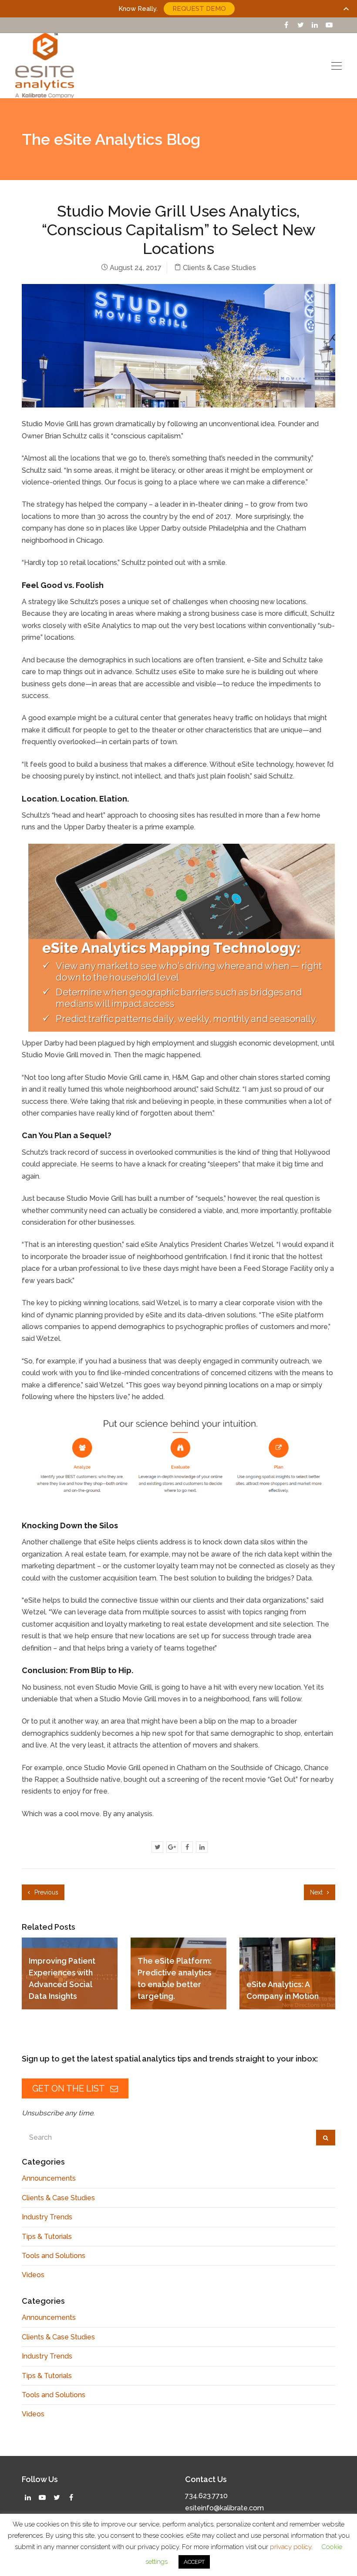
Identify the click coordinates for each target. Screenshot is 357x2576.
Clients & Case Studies (219, 268)
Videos (33, 2275)
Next (317, 1892)
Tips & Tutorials (47, 2237)
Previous (45, 1892)
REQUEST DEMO (199, 9)
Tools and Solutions (54, 2256)
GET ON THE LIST (69, 2088)
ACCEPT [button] (194, 2562)
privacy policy (291, 2547)
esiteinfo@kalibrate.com (224, 2508)
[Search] (326, 2138)
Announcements (49, 2178)
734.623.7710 (206, 2496)
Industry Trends (47, 2217)
